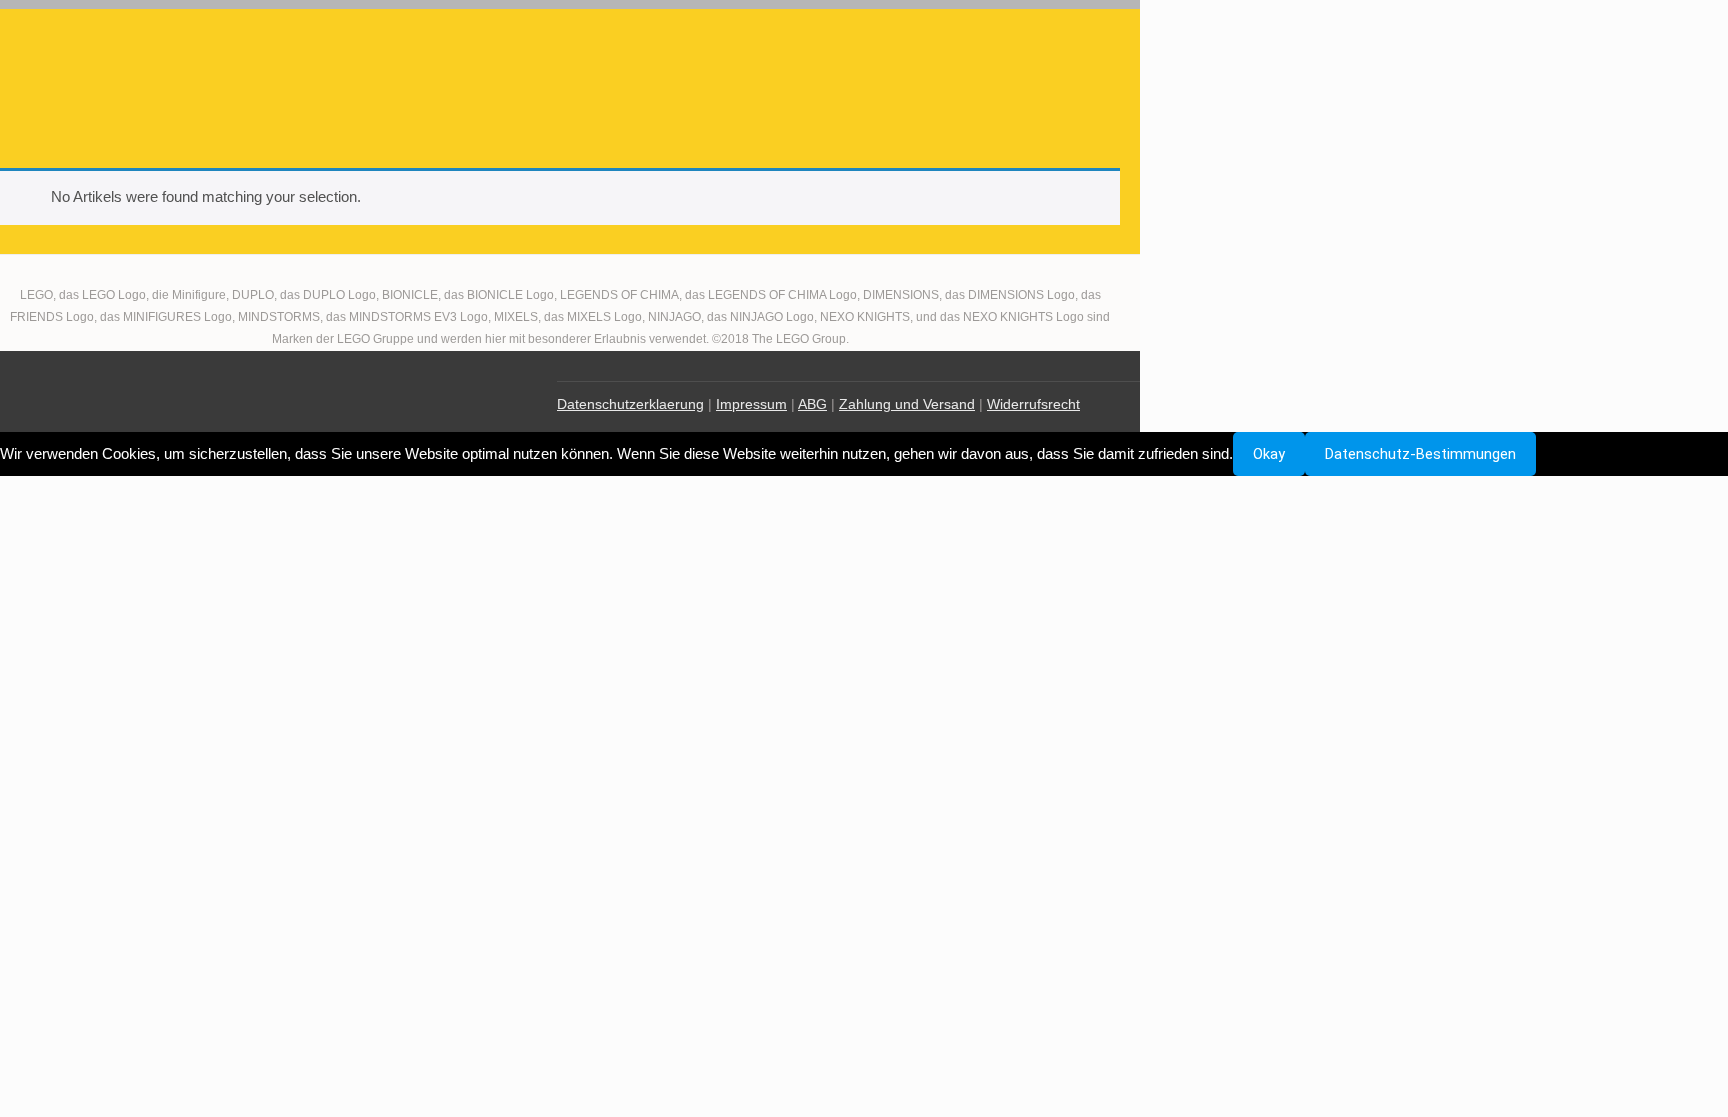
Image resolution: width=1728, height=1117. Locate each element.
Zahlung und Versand (907, 404)
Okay (1269, 454)
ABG (812, 404)
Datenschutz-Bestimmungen (1420, 454)
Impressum (751, 404)
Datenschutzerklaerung (630, 404)
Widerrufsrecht (1033, 404)
